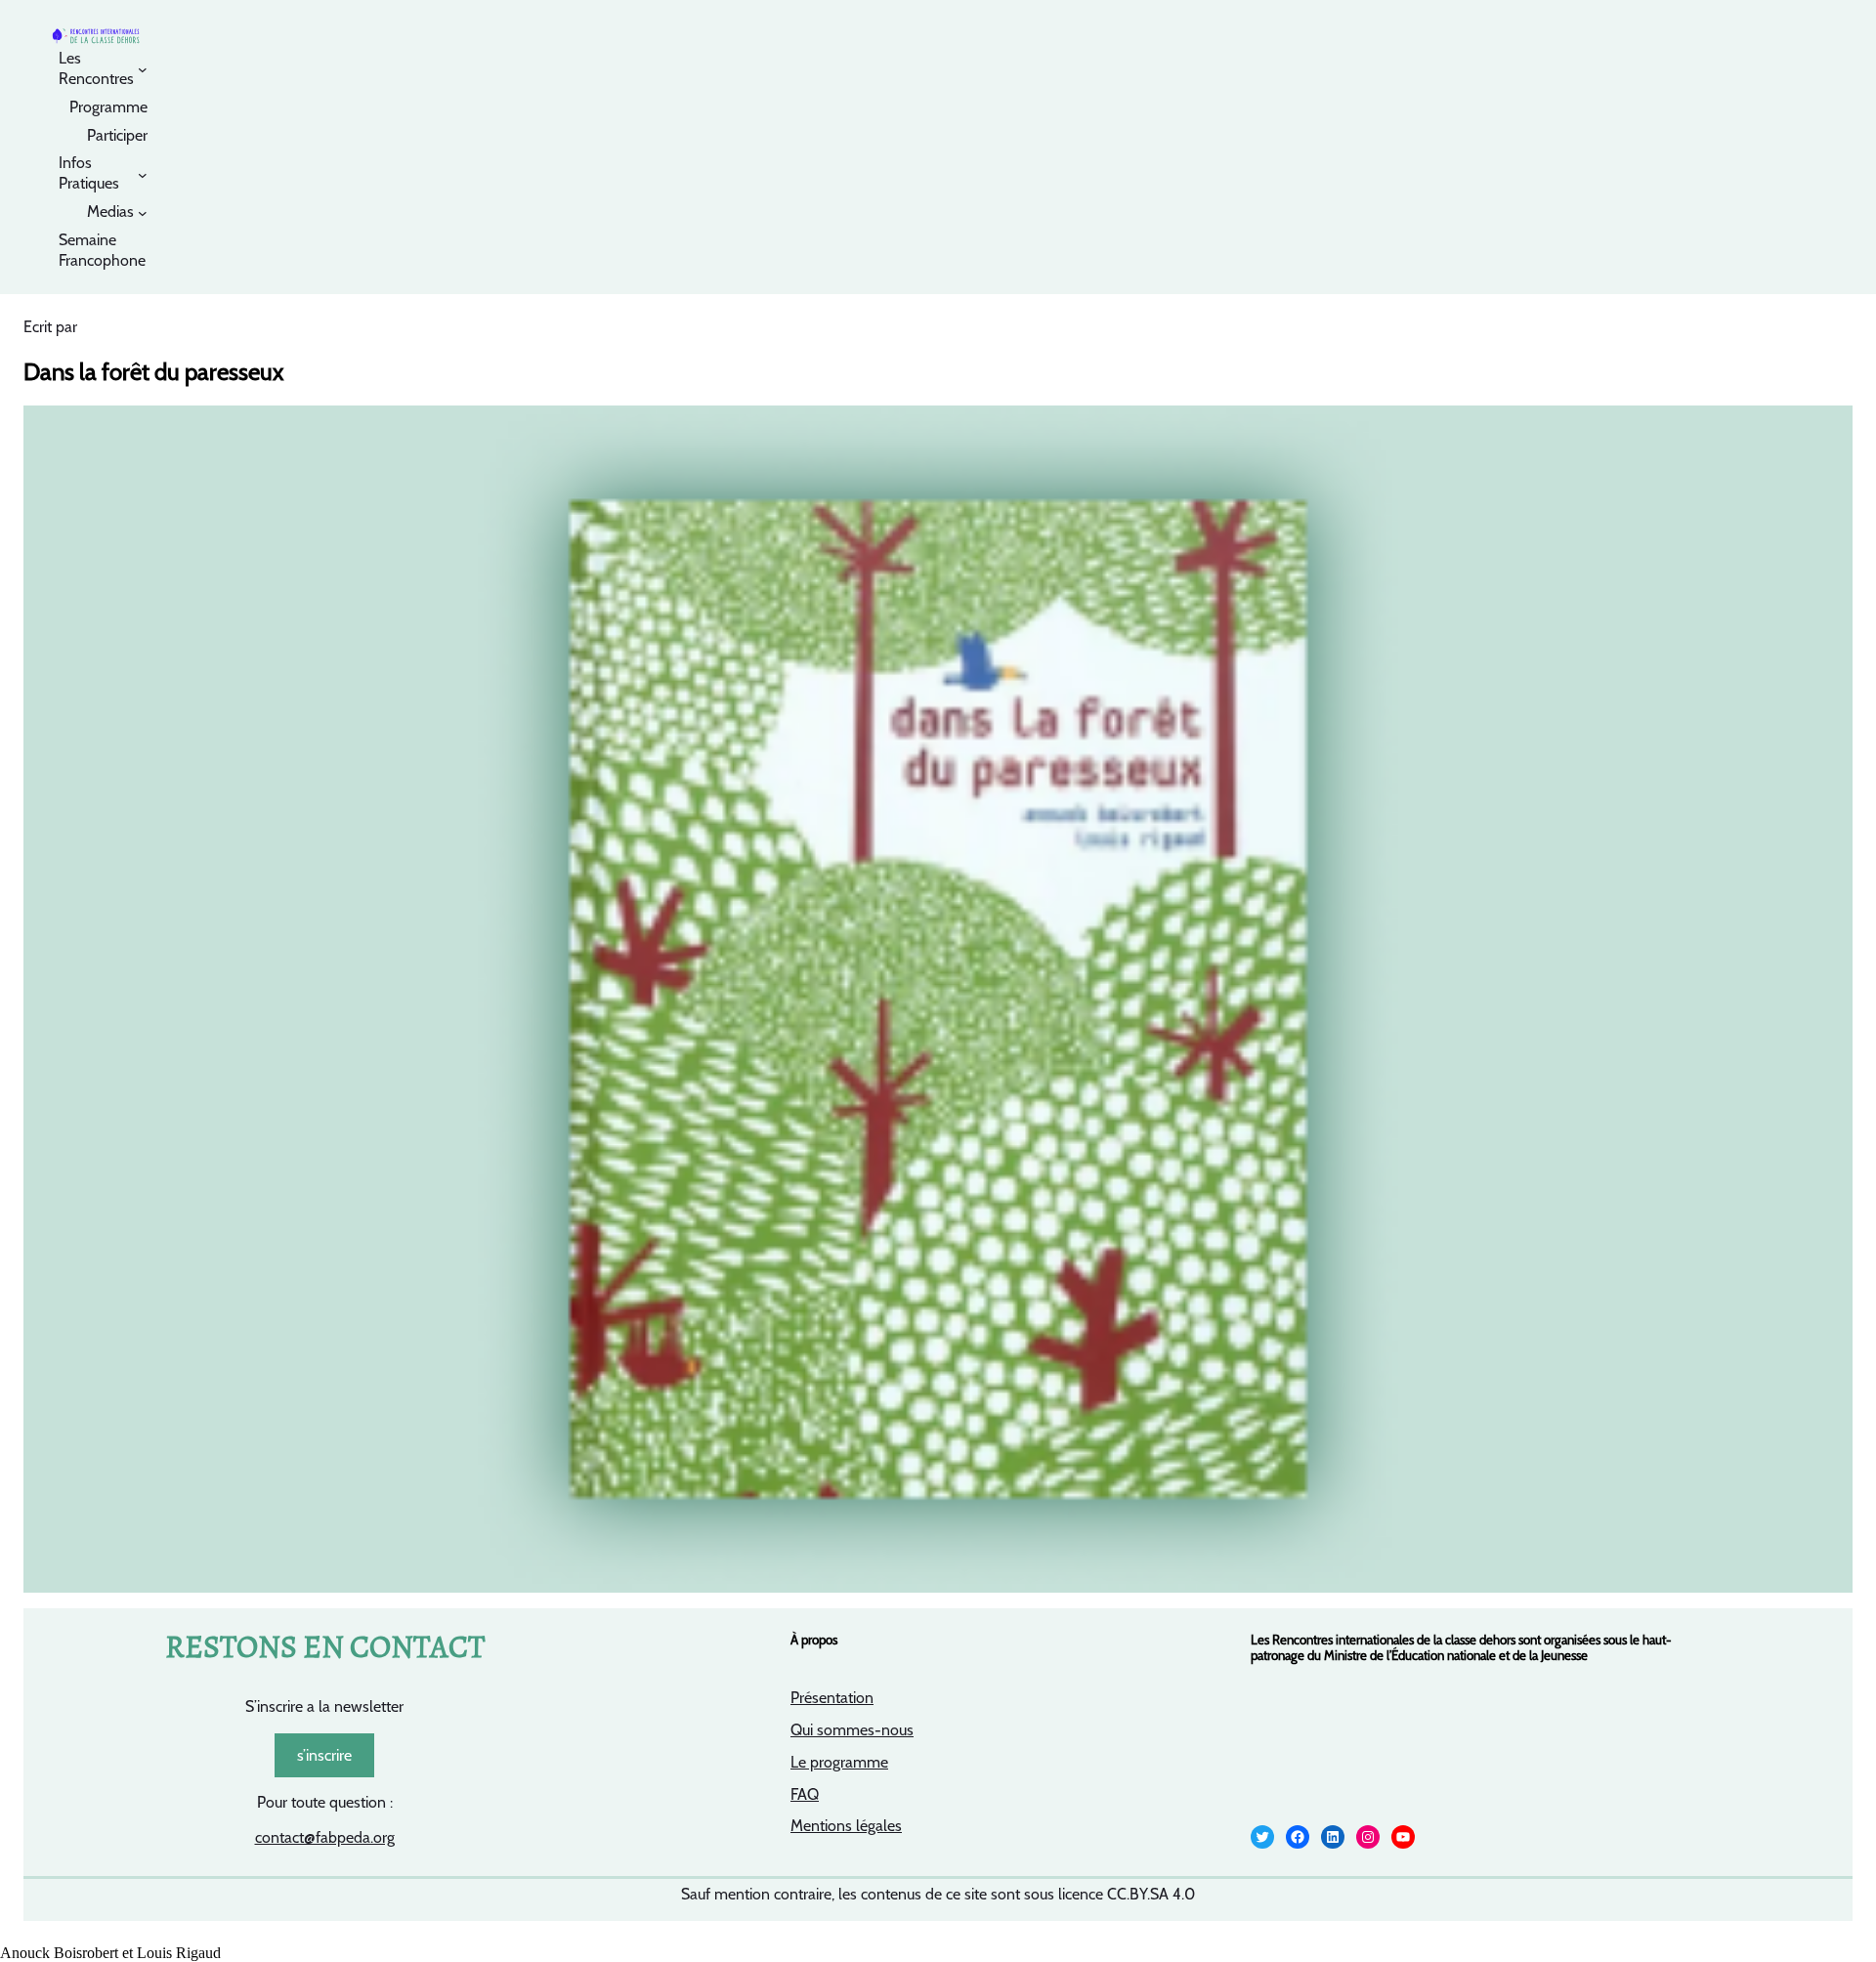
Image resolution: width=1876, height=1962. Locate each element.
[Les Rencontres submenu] (143, 69)
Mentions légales (846, 1826)
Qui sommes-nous (852, 1730)
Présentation (832, 1698)
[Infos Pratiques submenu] (143, 174)
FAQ (805, 1794)
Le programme (839, 1762)
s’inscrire (324, 1755)
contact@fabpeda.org (325, 1837)
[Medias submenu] (143, 213)
